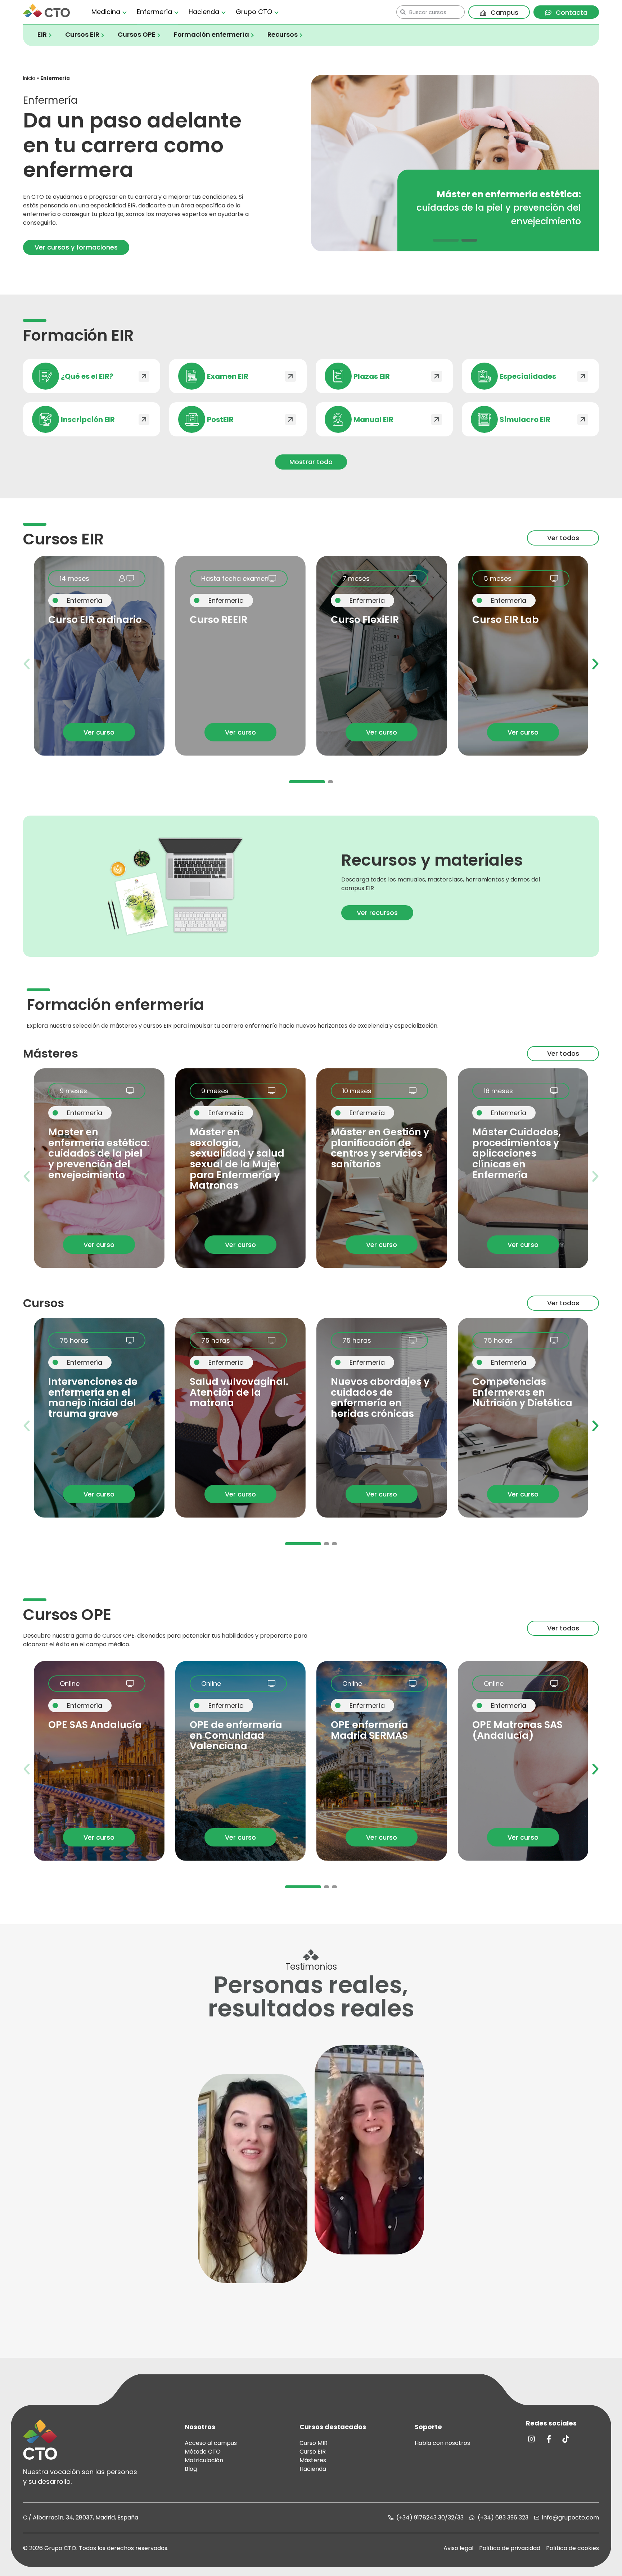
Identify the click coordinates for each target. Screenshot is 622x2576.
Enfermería (154, 12)
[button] (451, 240)
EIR (42, 35)
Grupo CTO (254, 12)
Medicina (106, 12)
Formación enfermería (211, 35)
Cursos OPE (137, 35)
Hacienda (204, 12)
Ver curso (99, 732)
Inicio (29, 78)
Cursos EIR (82, 35)
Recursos (283, 35)
